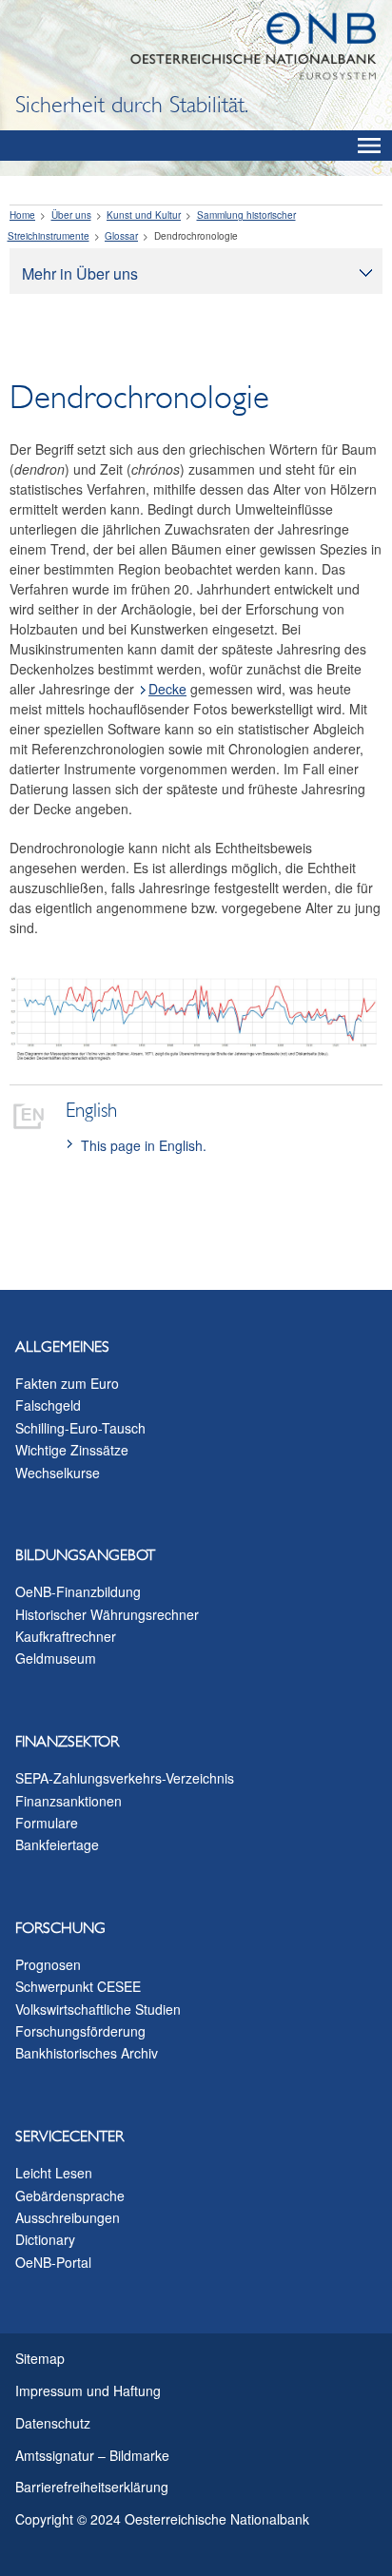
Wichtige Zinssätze (72, 1450)
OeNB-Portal (53, 2262)
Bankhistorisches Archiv (87, 2053)
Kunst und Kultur (144, 215)
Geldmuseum (56, 1658)
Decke (167, 689)
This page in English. (144, 1145)
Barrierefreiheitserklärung (92, 2487)
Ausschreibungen (68, 2217)
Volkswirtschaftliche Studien (98, 2009)
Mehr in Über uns (80, 273)
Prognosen (48, 1964)
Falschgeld (48, 1405)
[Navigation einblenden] (369, 146)
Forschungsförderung (80, 2031)
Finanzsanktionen (69, 1801)
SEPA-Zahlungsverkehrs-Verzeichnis (125, 1778)
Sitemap (40, 2358)
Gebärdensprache (70, 2195)
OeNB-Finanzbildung (78, 1591)
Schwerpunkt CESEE (78, 1986)
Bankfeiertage (57, 1844)
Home (22, 215)
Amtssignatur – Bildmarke (92, 2455)
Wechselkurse (58, 1473)
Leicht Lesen (54, 2173)
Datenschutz (53, 2423)
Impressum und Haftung (88, 2391)
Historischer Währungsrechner (107, 1614)
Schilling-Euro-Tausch (80, 1428)
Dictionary (45, 2239)
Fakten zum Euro (67, 1383)
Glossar (121, 236)
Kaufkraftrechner (66, 1636)
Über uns (71, 215)
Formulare (47, 1823)
